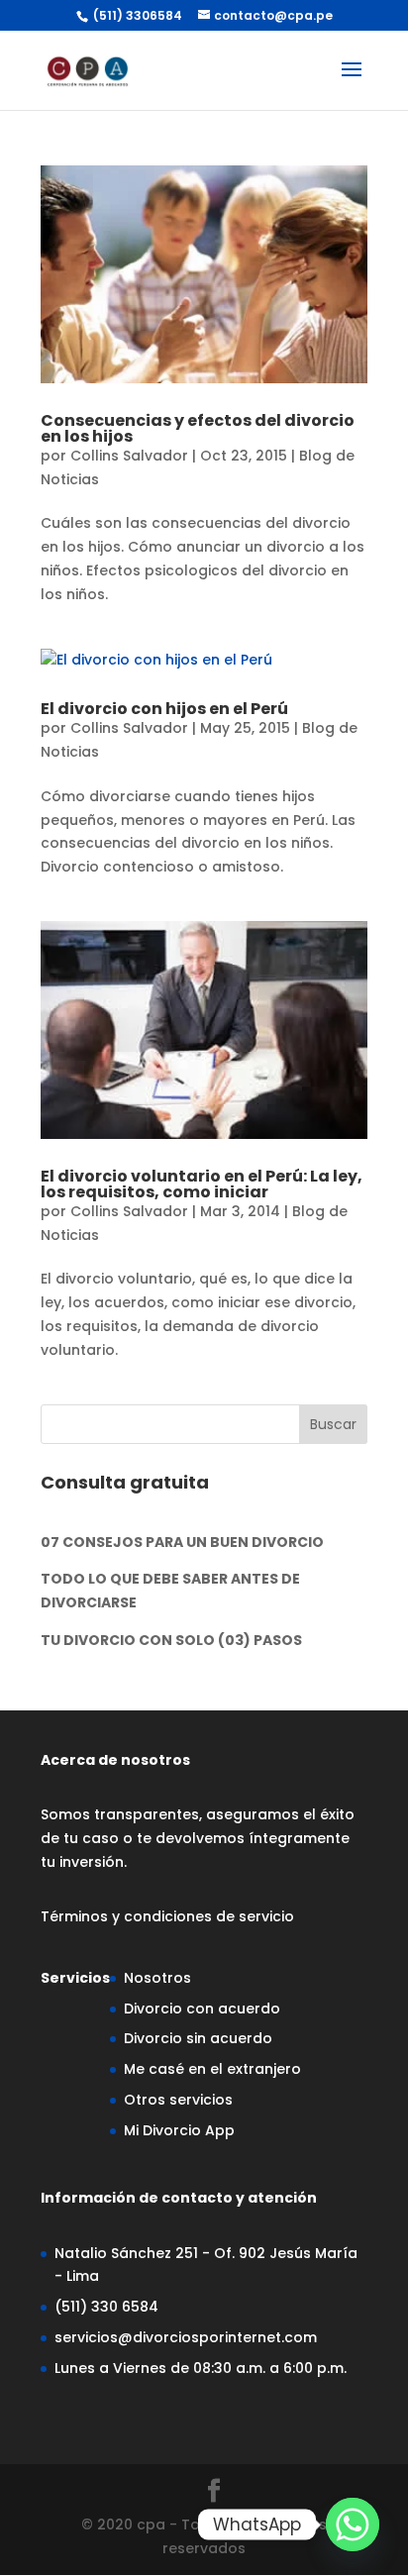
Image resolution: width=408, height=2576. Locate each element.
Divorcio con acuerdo (202, 2009)
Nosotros (157, 1978)
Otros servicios (178, 2100)
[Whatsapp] (353, 2524)
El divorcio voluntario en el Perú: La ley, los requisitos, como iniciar (202, 1184)
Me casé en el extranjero (212, 2069)
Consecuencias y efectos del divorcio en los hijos (198, 428)
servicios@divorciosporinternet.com (186, 2337)
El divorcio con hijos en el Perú (164, 709)
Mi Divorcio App (179, 2130)
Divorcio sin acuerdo (198, 2038)
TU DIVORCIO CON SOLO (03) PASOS (171, 1640)
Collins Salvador (129, 456)
